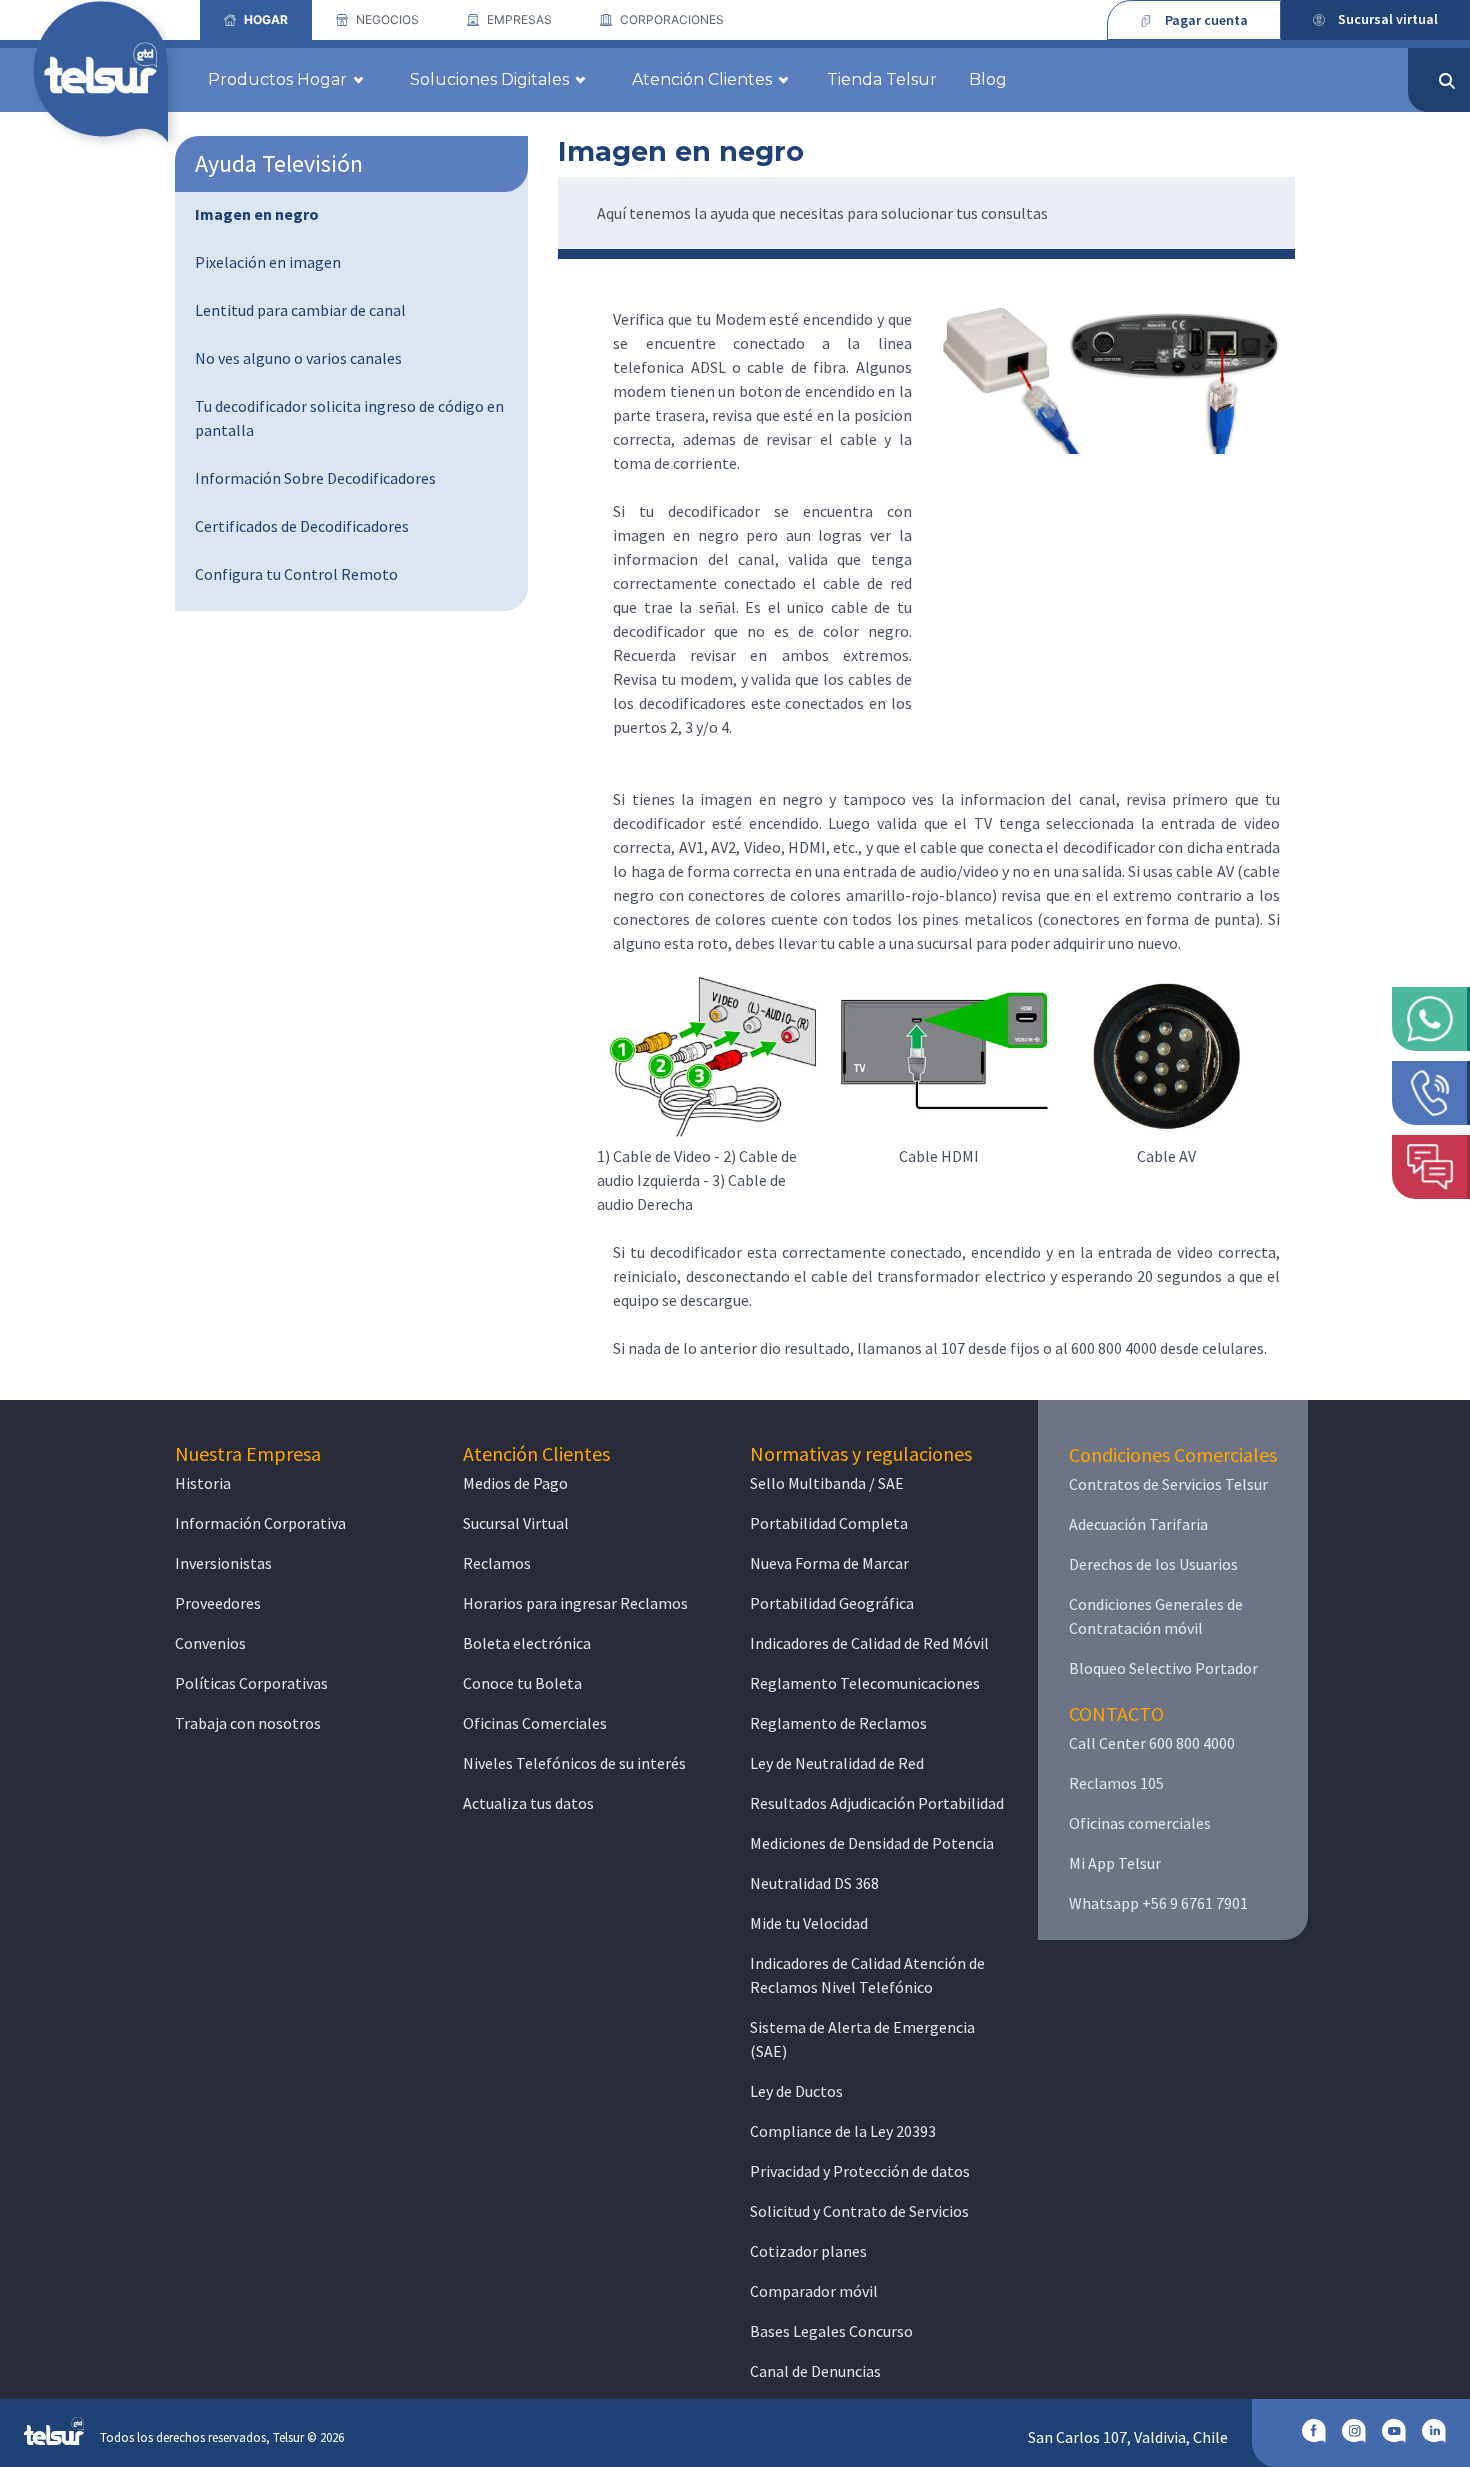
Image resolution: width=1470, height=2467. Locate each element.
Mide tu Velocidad (809, 1923)
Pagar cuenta (1206, 20)
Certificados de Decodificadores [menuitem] (302, 526)
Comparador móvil (814, 2291)
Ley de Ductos (796, 2091)
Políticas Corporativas (251, 1683)
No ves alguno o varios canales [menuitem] (298, 358)
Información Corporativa (260, 1523)
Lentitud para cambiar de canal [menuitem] (300, 310)
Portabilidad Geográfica (832, 1603)
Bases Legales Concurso (831, 2331)
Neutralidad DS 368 (814, 1883)
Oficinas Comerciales (535, 1723)
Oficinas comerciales (1140, 1823)
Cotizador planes (808, 2251)
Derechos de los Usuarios (1153, 1564)
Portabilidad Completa (829, 1523)
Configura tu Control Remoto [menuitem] (296, 574)
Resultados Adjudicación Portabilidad (877, 1803)
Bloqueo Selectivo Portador (1163, 1668)
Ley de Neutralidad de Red (837, 1763)
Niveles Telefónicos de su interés (574, 1763)
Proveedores (218, 1603)
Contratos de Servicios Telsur (1168, 1484)
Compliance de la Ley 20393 (843, 2131)
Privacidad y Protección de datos (860, 2171)
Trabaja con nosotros (248, 1723)
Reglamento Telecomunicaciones (865, 1683)
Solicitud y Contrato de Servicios (859, 2211)
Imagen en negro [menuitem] (257, 214)
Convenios (210, 1643)
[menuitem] (256, 20)
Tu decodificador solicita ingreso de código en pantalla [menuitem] (349, 418)
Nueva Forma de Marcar (829, 1563)
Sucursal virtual (1388, 19)
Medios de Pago (515, 1483)
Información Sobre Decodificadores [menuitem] (315, 478)
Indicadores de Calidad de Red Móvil (869, 1643)
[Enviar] (1447, 81)
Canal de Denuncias (815, 2371)
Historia (203, 1483)
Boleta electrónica (527, 1643)
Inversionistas (223, 1563)
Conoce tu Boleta (522, 1683)
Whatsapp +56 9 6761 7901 (1158, 1903)
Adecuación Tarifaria (1138, 1524)
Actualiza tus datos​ (528, 1803)
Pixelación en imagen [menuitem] (268, 262)
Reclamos (497, 1563)
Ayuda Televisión (279, 163)
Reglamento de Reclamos (838, 1723)
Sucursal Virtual (516, 1523)
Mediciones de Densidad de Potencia (872, 1843)
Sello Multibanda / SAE (827, 1483)
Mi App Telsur (1115, 1863)
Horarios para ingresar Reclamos (575, 1603)
